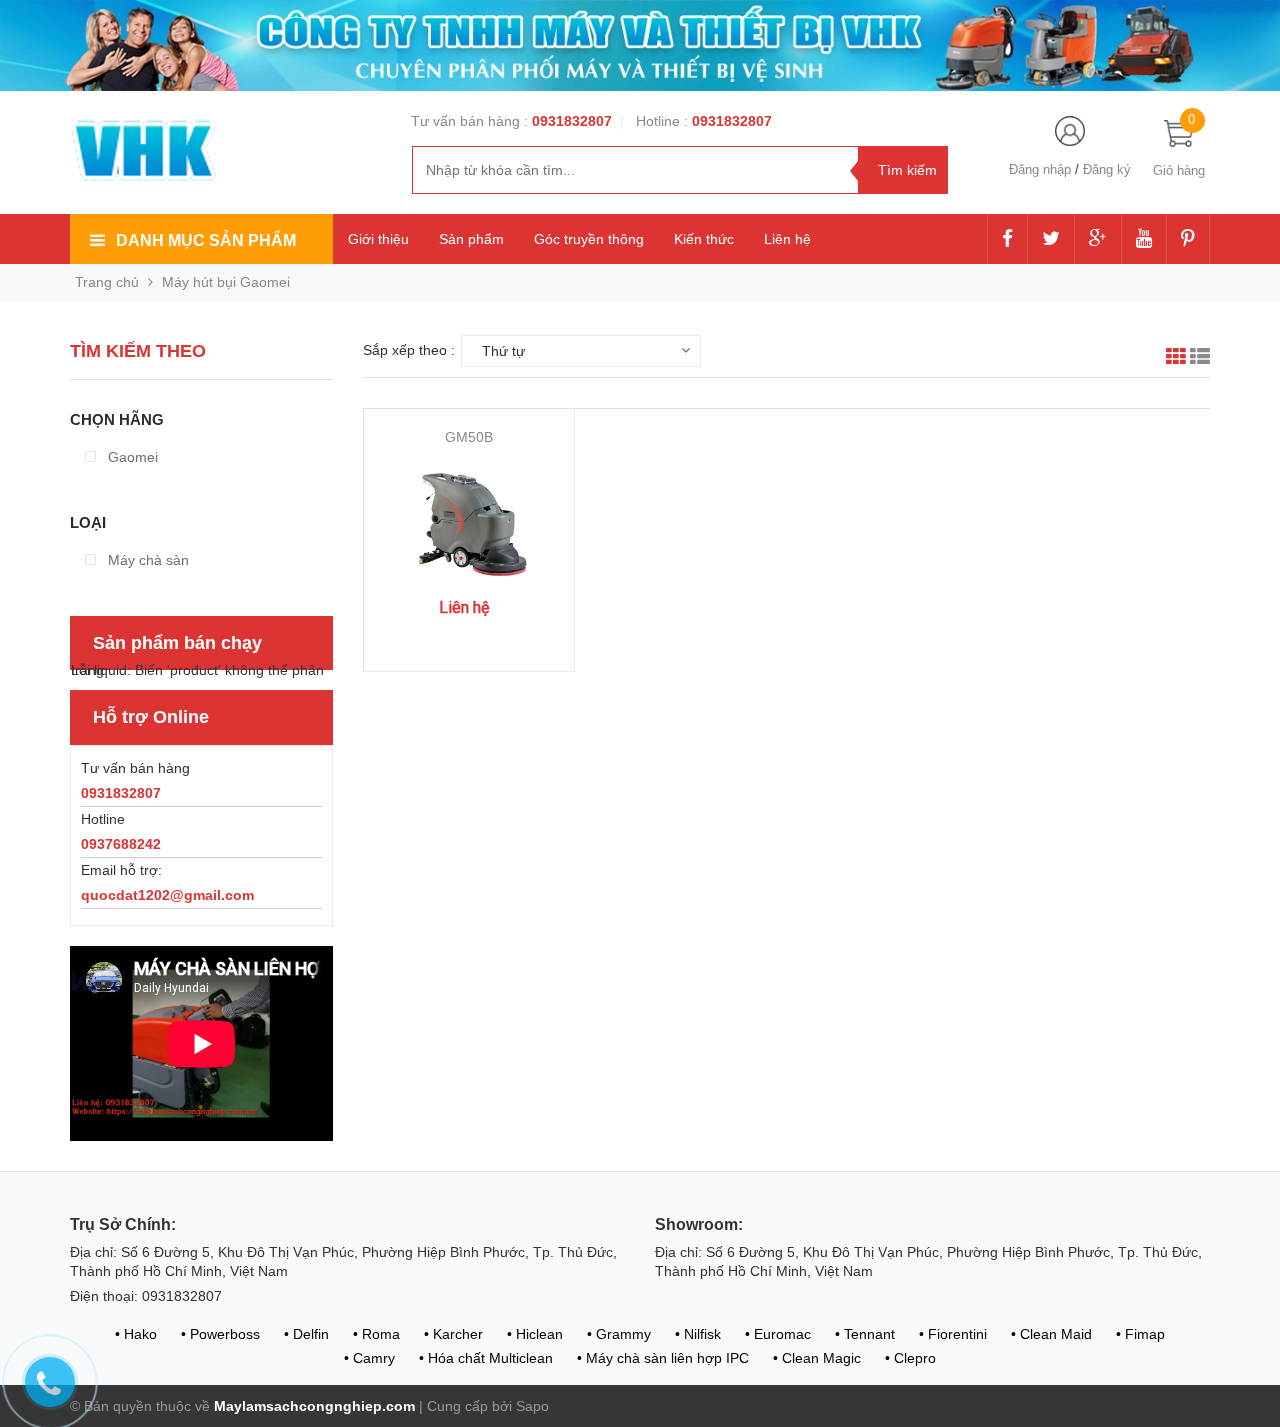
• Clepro (910, 1358)
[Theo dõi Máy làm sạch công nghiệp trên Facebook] (1007, 240)
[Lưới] (1176, 359)
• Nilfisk (698, 1334)
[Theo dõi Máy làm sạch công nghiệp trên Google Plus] (1098, 240)
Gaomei (131, 457)
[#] (640, 44)
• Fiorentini (953, 1334)
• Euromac (778, 1334)
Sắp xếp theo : (409, 350)
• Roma (376, 1334)
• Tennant (865, 1334)
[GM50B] (469, 529)
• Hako (136, 1334)
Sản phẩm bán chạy (177, 643)
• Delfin (306, 1334)
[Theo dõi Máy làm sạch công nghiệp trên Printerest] (1188, 240)
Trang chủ (107, 282)
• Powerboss (220, 1334)
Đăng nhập (1040, 169)
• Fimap (1140, 1334)
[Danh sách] (1200, 359)
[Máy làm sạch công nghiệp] (145, 150)
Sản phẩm (471, 239)
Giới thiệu (378, 239)
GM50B (469, 437)
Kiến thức (704, 239)
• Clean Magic (817, 1358)
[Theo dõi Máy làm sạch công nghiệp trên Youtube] (1144, 240)
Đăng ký (1107, 169)
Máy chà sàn (146, 560)
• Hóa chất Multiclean (486, 1358)
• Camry (369, 1358)
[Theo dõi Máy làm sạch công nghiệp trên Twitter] (1051, 240)
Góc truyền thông (589, 239)
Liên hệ (787, 239)
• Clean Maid (1051, 1334)
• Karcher (453, 1334)
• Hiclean (535, 1334)
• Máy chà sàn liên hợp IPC (663, 1358)
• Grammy (619, 1334)
